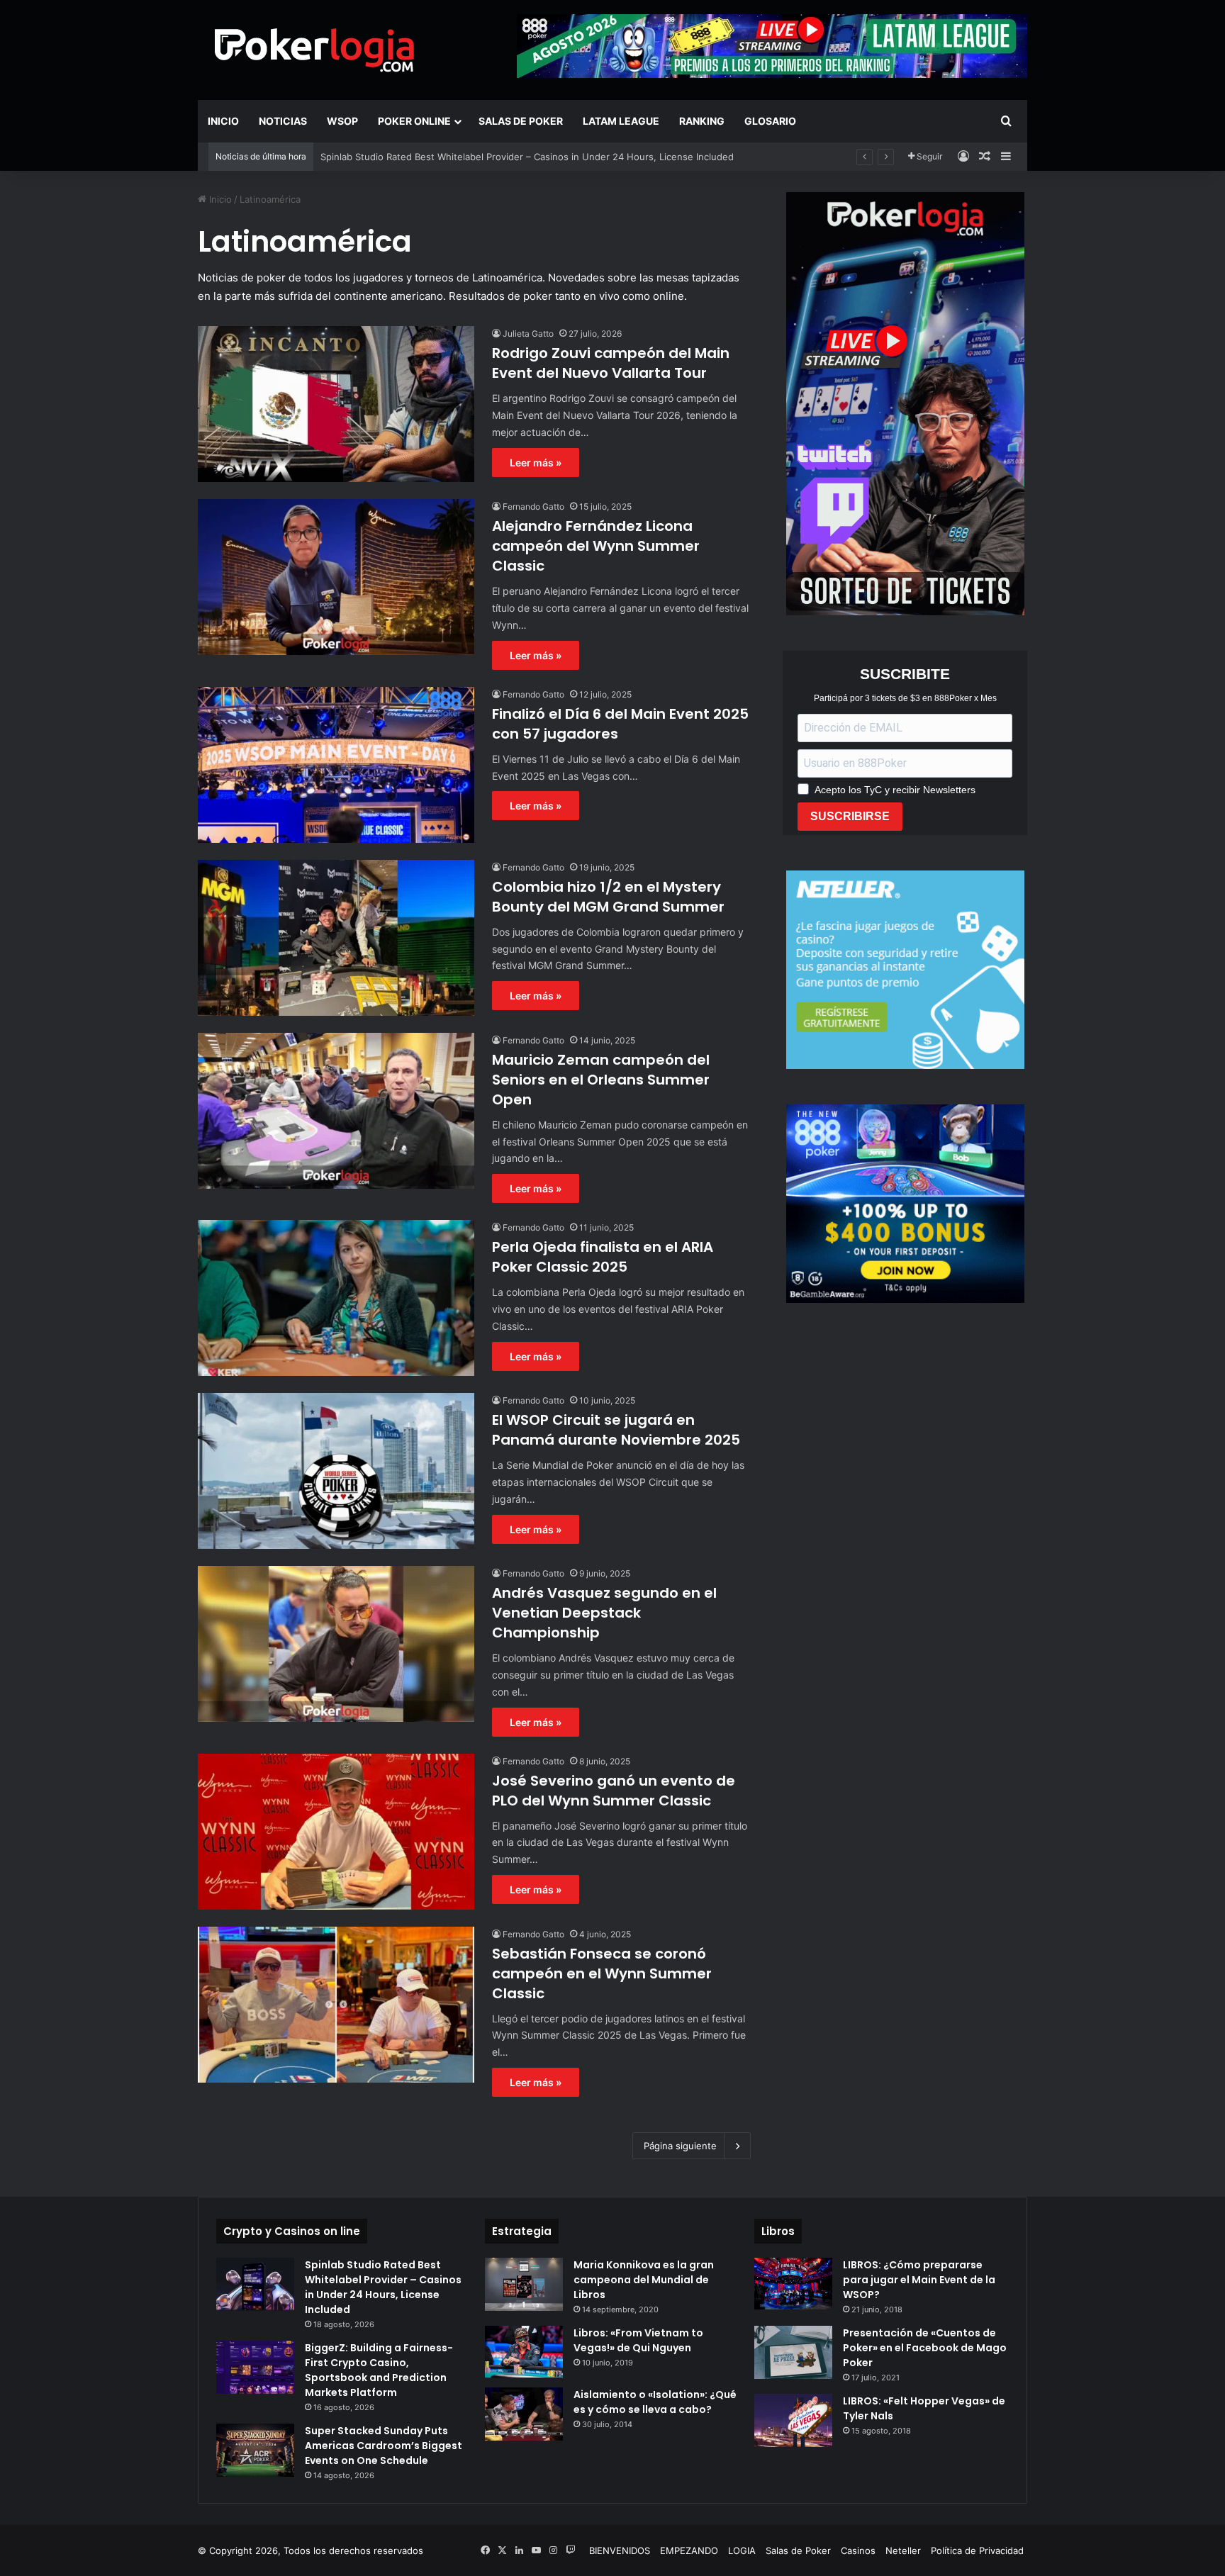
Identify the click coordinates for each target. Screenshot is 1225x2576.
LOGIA (742, 2550)
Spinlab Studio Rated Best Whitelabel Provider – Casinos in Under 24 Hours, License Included (383, 2287)
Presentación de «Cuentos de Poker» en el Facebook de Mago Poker (925, 2348)
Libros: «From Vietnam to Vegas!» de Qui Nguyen (638, 2340)
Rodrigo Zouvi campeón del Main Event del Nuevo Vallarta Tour (611, 363)
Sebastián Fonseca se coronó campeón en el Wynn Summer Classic (602, 1973)
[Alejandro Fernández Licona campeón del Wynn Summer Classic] (336, 577)
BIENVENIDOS (620, 2550)
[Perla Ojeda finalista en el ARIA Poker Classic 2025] (336, 1298)
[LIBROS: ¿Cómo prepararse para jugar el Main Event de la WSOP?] (793, 2284)
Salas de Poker (521, 121)
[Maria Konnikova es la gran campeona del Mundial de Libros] (524, 2284)
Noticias (283, 121)
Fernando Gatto (533, 506)
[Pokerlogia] (315, 50)
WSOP (342, 121)
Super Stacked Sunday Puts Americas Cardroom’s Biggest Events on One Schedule (384, 2446)
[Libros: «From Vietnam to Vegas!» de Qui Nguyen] (524, 2352)
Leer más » (536, 463)
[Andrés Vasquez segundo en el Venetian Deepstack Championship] (336, 1644)
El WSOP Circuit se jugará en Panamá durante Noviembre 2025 (616, 1430)
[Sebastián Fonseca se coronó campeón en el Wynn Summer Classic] (336, 2005)
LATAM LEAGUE (621, 121)
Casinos (858, 2550)
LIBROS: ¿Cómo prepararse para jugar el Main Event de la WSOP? (919, 2280)
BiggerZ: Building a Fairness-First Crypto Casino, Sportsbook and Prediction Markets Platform (379, 2370)
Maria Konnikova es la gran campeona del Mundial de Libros (644, 2280)
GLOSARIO (770, 121)
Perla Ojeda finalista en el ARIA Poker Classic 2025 (603, 1257)
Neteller (903, 2550)
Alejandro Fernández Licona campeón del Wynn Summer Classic (596, 546)
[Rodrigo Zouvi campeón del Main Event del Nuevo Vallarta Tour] (336, 404)
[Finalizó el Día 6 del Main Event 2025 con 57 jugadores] (336, 765)
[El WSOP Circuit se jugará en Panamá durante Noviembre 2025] (336, 1471)
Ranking (702, 121)
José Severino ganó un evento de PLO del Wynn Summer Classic (614, 1791)
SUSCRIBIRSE (850, 816)
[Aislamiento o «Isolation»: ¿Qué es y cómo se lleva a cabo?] (524, 2414)
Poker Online (414, 121)
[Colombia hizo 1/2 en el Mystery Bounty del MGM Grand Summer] (336, 938)
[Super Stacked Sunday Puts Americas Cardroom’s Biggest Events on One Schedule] (255, 2450)
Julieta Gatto (528, 334)
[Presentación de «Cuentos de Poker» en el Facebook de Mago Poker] (793, 2352)
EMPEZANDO (689, 2550)
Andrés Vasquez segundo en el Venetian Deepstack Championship (604, 1613)
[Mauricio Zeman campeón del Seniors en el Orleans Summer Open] (336, 1111)
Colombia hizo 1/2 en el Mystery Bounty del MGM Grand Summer (608, 897)
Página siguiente (680, 2146)
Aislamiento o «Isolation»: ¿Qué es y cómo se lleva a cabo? (655, 2402)
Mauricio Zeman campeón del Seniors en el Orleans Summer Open (601, 1080)
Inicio (223, 121)
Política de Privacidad (977, 2550)
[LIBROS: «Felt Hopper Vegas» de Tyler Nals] (793, 2420)
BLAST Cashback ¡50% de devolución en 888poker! (434, 157)
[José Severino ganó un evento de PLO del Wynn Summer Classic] (336, 1832)
